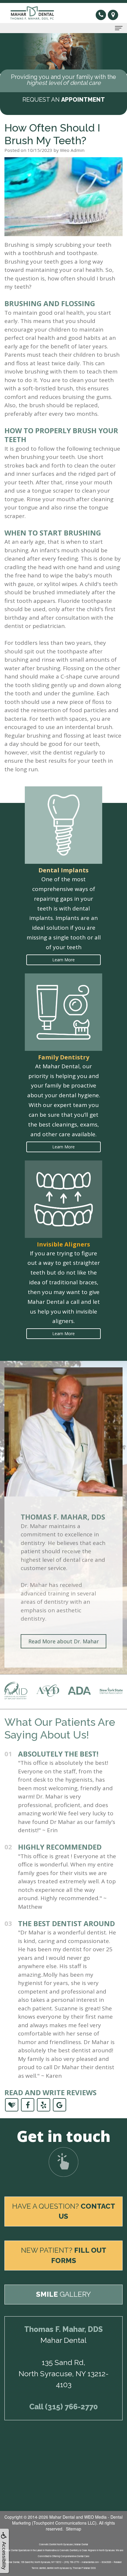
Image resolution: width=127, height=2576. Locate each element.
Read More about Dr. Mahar (64, 1641)
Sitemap (74, 2529)
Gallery (63, 2294)
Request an (64, 100)
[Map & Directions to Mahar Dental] (113, 15)
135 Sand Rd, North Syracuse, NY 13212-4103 (64, 2373)
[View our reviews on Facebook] (28, 2104)
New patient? (64, 2255)
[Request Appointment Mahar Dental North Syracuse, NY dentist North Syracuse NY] (63, 2162)
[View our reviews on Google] (60, 2104)
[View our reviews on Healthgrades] (12, 2104)
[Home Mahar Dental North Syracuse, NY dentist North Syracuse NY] (34, 13)
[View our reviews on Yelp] (44, 2104)
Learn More (63, 960)
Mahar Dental (62, 2517)
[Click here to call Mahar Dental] (102, 14)
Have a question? (64, 2211)
